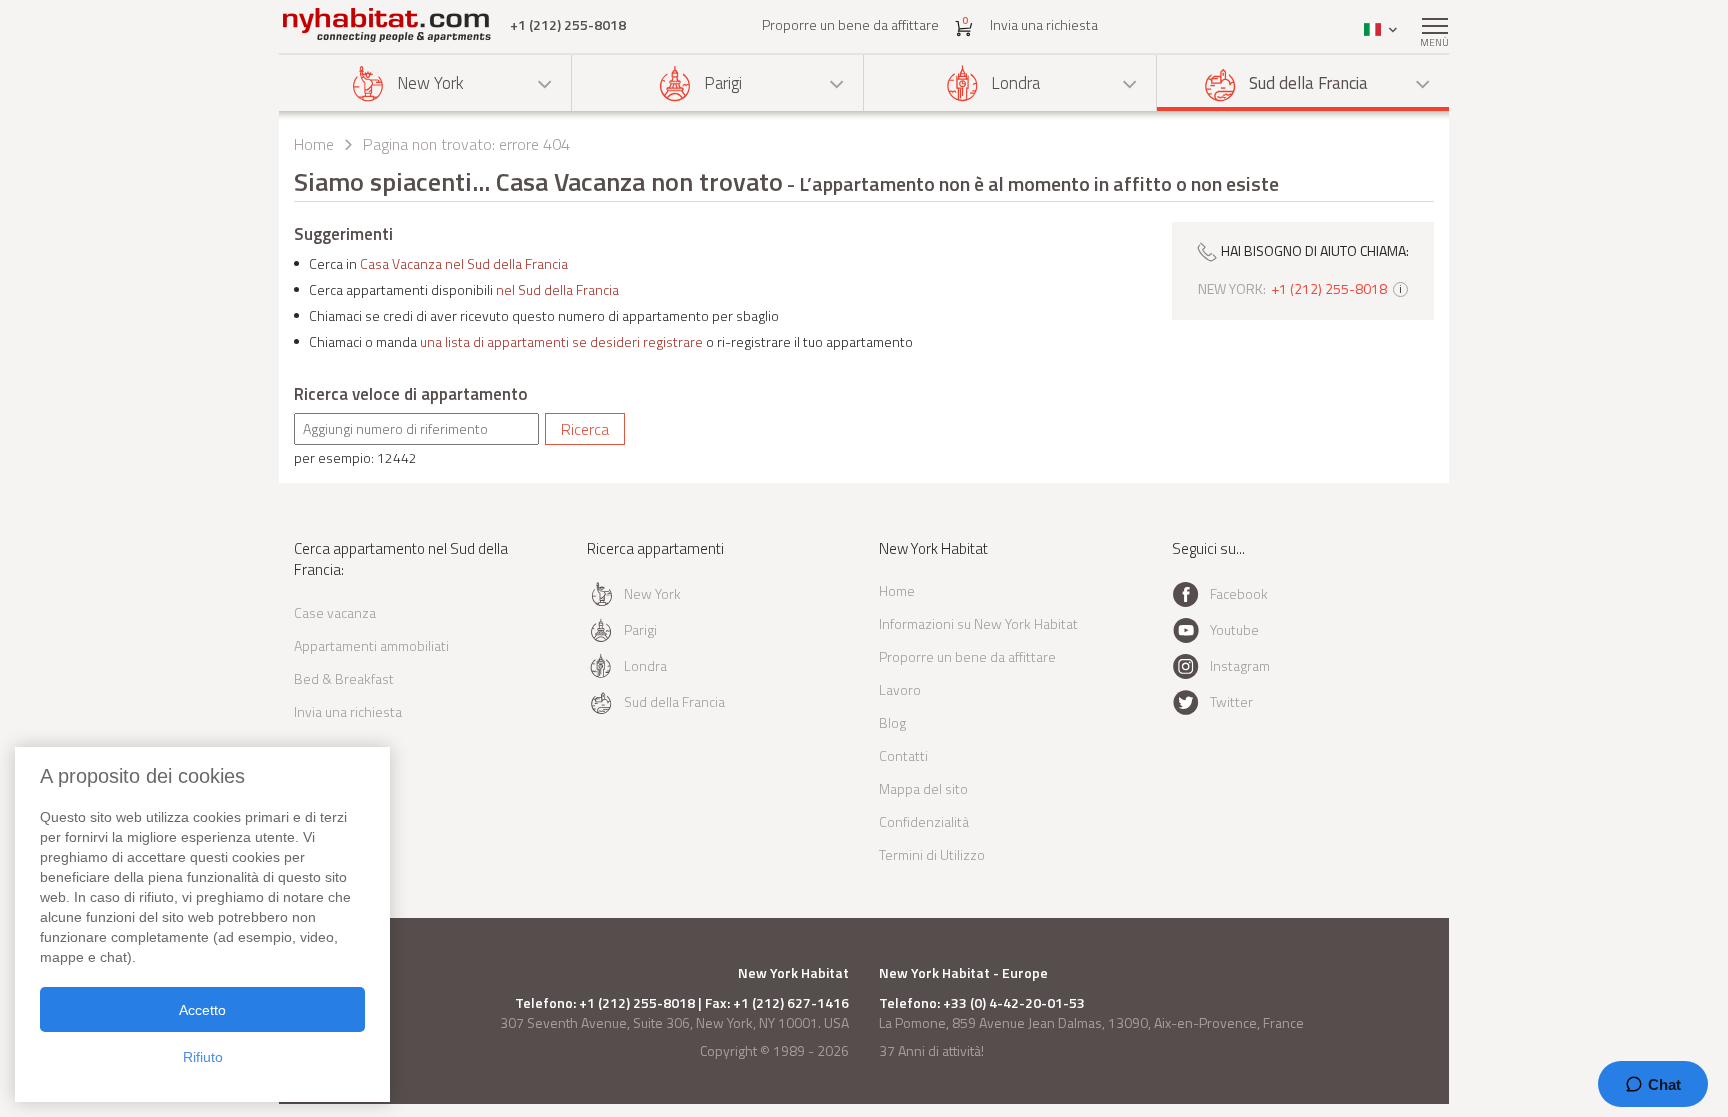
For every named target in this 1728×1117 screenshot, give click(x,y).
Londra (1015, 83)
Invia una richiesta (1044, 24)
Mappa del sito (923, 788)
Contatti (903, 755)
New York (430, 83)
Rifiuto (203, 1057)
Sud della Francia (1308, 83)
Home (314, 144)
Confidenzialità (924, 821)
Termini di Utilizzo (932, 854)
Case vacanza (335, 612)
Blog (892, 722)
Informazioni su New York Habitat (978, 623)
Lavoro (900, 689)
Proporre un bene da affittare (850, 24)
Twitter (1231, 701)
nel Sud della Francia (557, 289)
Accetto (202, 1010)
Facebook (1239, 593)
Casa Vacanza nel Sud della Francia (464, 263)
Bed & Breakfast (344, 678)
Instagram (1240, 665)
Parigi (723, 83)
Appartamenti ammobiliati (371, 645)
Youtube (1234, 629)
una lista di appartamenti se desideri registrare (561, 341)
